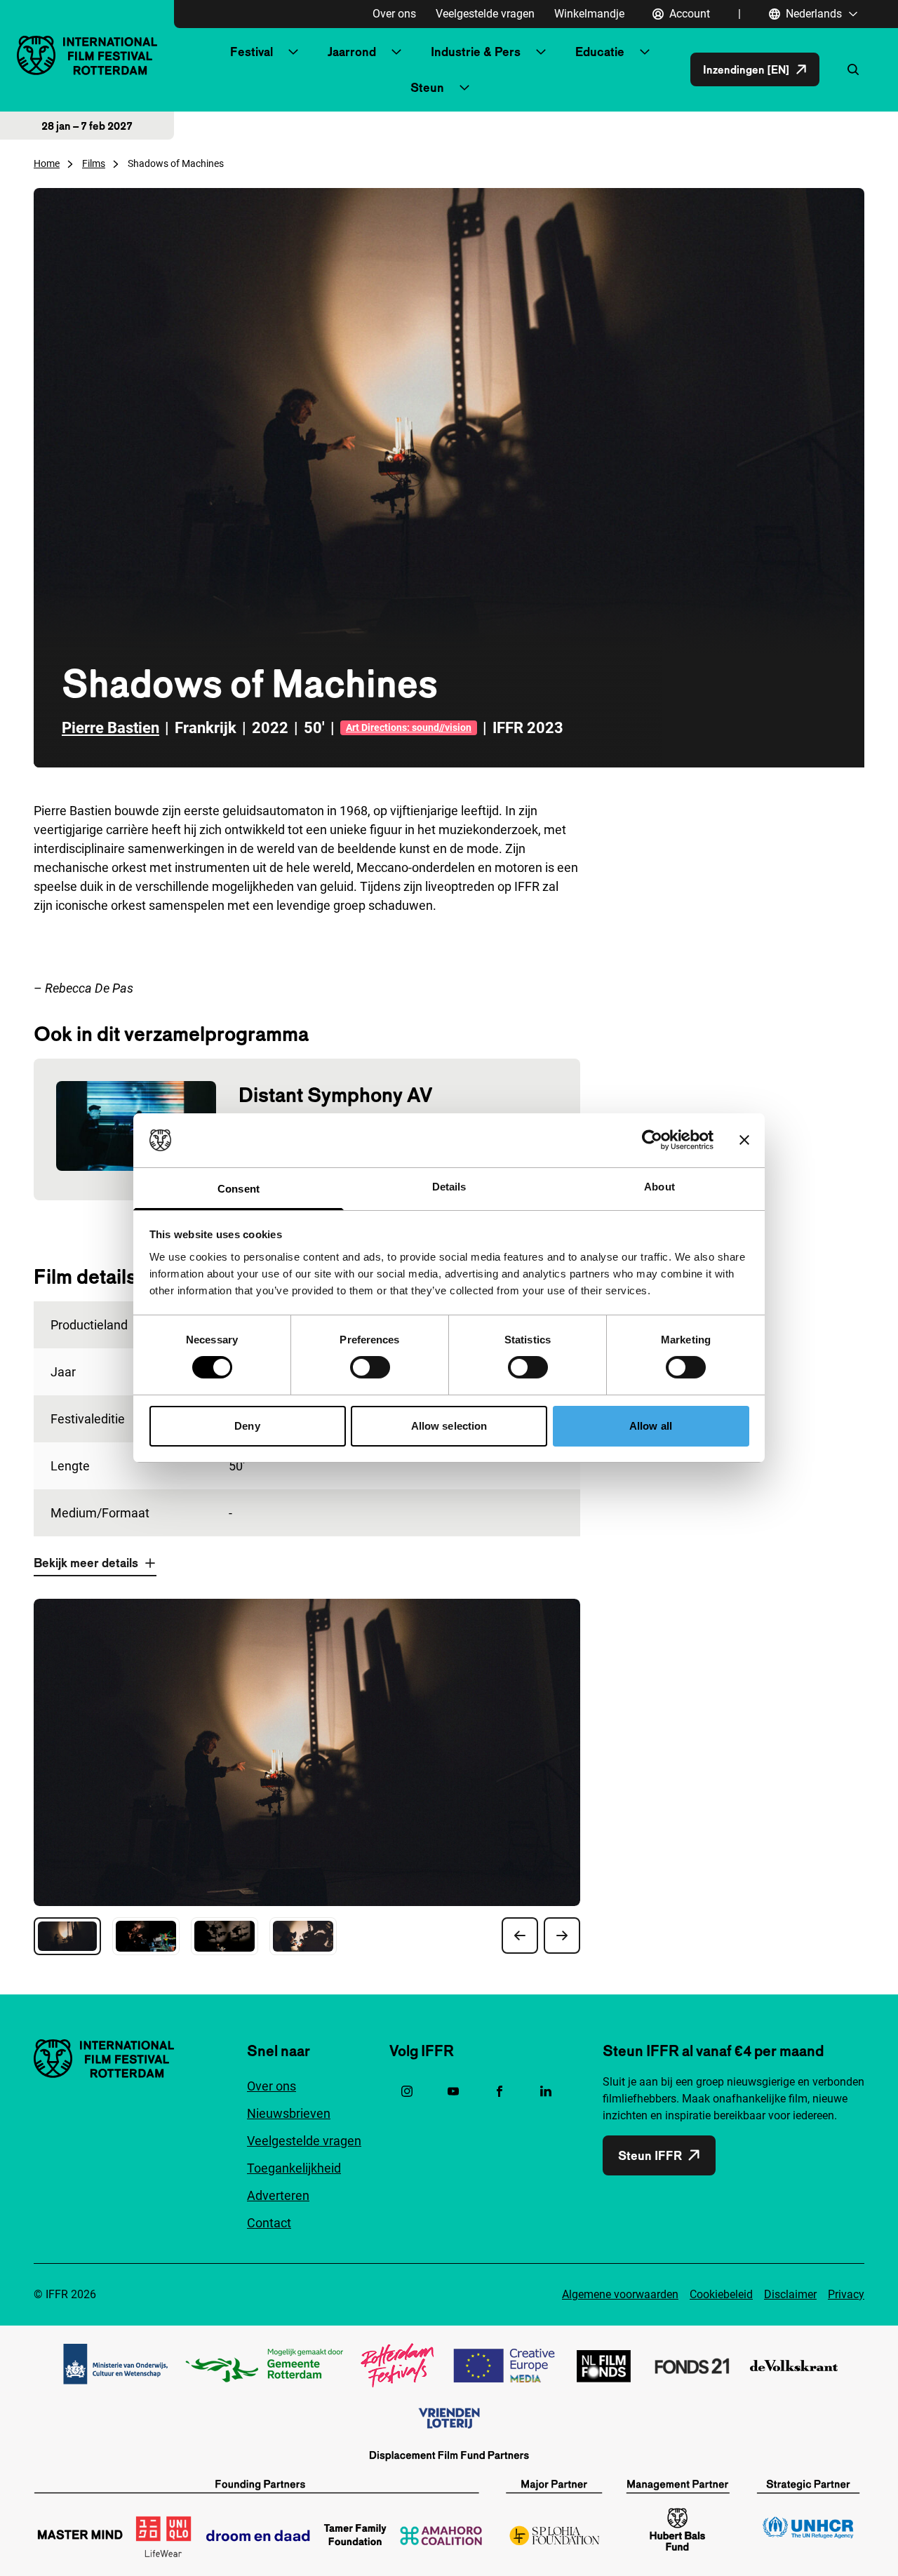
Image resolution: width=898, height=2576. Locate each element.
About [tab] (659, 1187)
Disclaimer (790, 2294)
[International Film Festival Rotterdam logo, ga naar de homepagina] (87, 55)
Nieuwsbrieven (289, 2113)
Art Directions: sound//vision (409, 727)
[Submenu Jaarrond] (396, 52)
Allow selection (449, 1426)
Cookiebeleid (721, 2294)
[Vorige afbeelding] (520, 1936)
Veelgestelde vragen (485, 14)
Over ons (394, 14)
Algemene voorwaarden (620, 2294)
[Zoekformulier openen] (853, 69)
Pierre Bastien (110, 728)
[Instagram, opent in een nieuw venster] (407, 2091)
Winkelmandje (589, 14)
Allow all (651, 1426)
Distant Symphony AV (336, 1095)
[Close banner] (744, 1140)
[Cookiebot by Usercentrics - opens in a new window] (652, 1140)
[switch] (370, 1367)
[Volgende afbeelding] (562, 1936)
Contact (269, 2223)
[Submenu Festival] (293, 52)
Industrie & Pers (476, 52)
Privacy (846, 2294)
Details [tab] (449, 1187)
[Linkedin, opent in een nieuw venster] (546, 2091)
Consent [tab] (239, 1189)
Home (47, 163)
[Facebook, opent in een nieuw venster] (500, 2091)
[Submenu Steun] (464, 88)
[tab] (67, 1936)
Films (94, 163)
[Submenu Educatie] (645, 52)
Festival (252, 52)
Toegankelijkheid (294, 2168)
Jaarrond (352, 52)
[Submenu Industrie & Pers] (541, 52)
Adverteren (278, 2195)
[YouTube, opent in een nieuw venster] (453, 2091)
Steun (427, 87)
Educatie (600, 52)
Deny (247, 1426)
